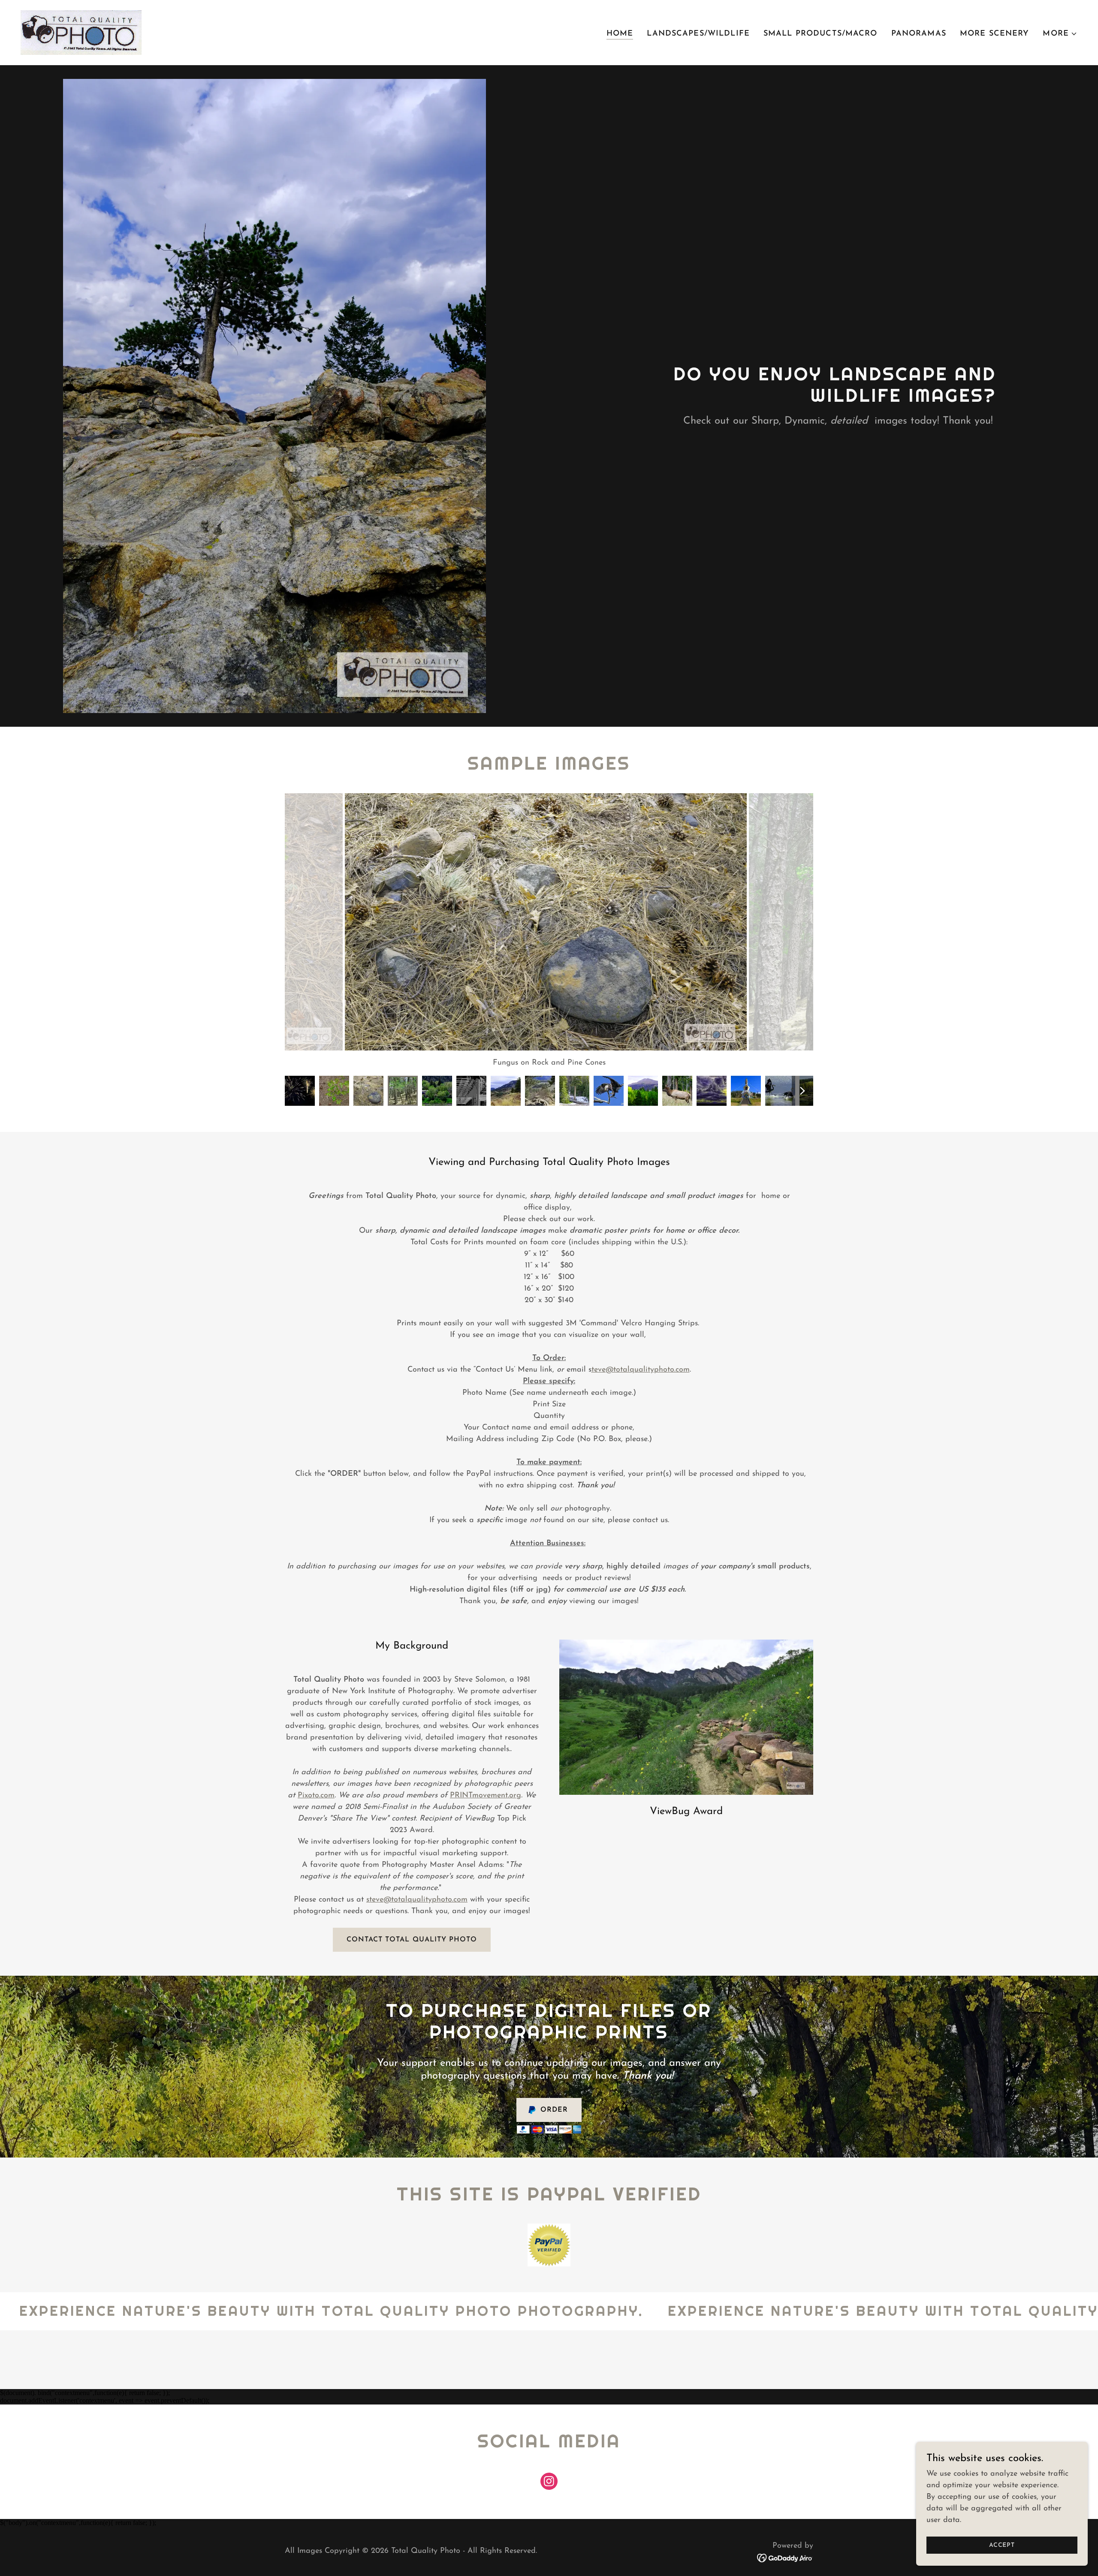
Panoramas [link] (919, 34)
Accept (1002, 2545)
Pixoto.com (316, 1796)
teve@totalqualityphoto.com (641, 1370)
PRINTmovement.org (486, 1796)
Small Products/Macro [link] (820, 34)
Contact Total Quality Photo (412, 1940)
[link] (81, 32)
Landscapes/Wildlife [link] (698, 34)
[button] (1060, 34)
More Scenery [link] (995, 34)
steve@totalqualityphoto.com (417, 1900)
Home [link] (620, 34)
